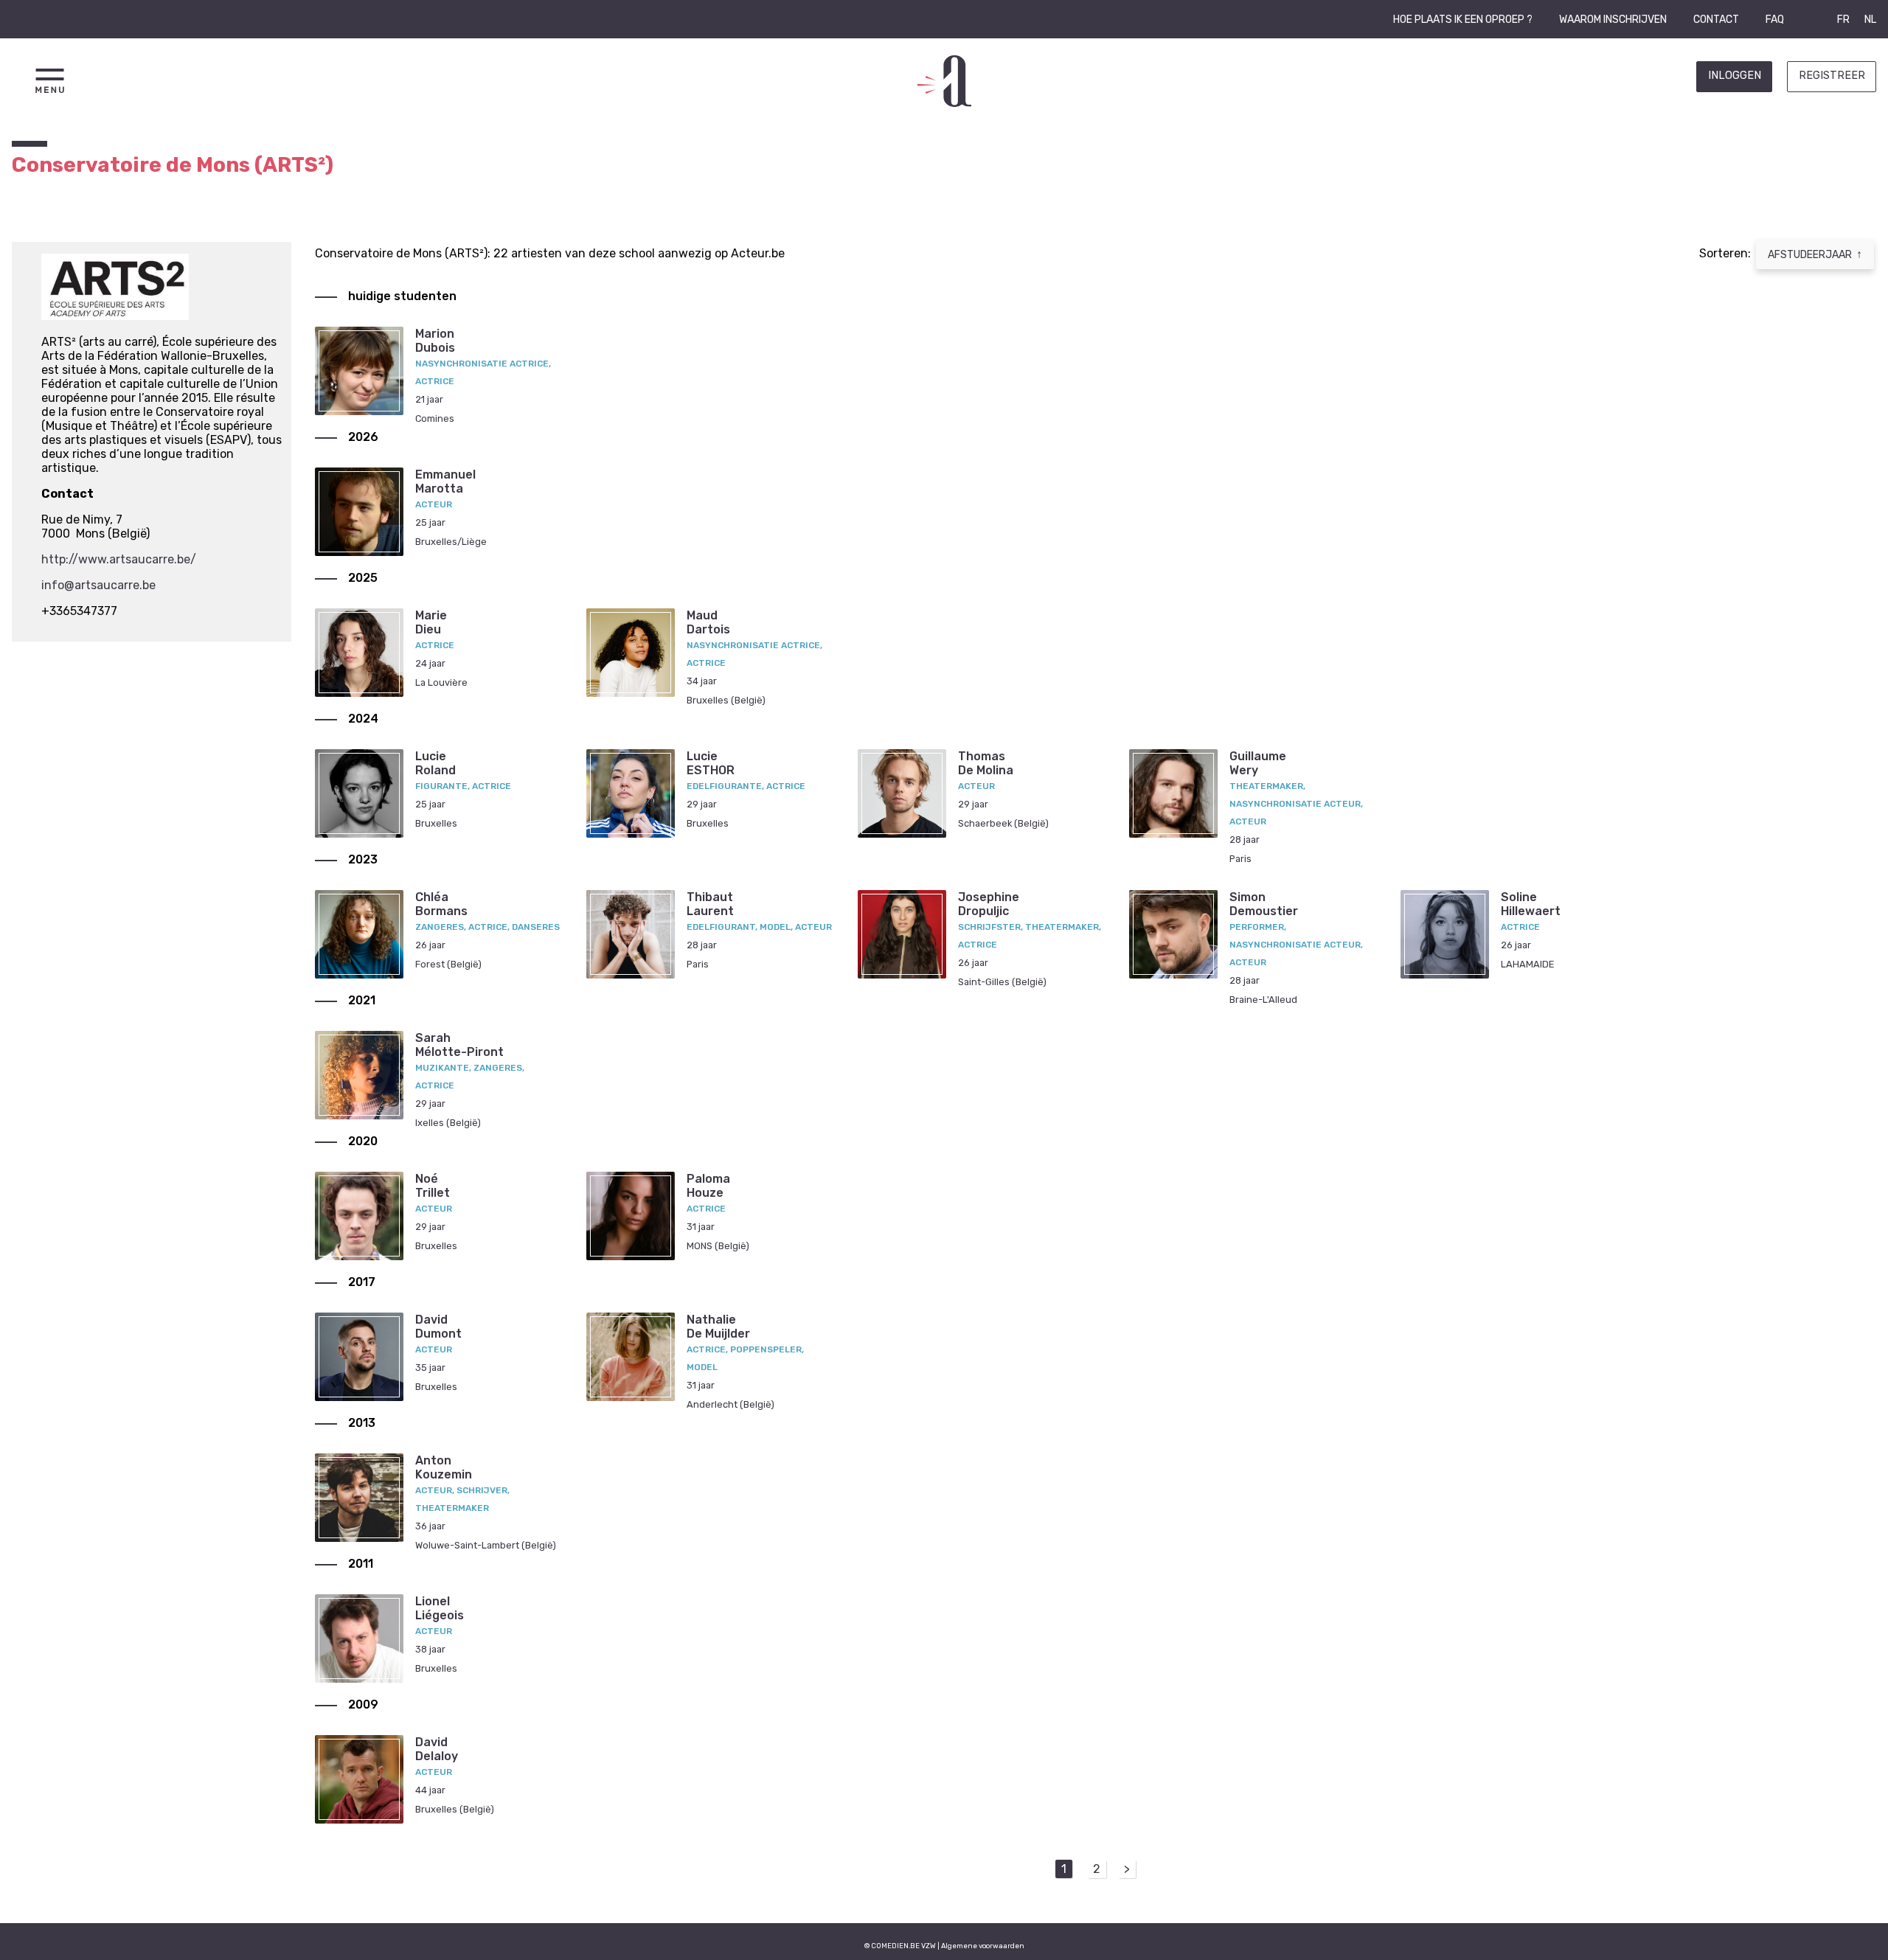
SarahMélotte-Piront (459, 1045)
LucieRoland (435, 763)
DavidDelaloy (437, 1749)
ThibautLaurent (710, 904)
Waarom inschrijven (1613, 20)
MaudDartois (708, 622)
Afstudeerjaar (1815, 254)
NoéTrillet (433, 1186)
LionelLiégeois (440, 1608)
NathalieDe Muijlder (718, 1327)
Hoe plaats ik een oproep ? (1463, 20)
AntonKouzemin (444, 1467)
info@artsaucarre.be (98, 585)
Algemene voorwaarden (983, 1946)
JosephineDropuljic (989, 904)
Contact (1716, 20)
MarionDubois (435, 341)
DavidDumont (438, 1327)
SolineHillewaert (1531, 904)
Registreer (1832, 76)
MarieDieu (431, 622)
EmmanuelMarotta (445, 482)
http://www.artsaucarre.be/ (119, 559)
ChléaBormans (441, 904)
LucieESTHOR (711, 763)
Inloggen (1735, 76)
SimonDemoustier (1264, 904)
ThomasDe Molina (986, 763)
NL (1870, 20)
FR (1843, 20)
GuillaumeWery (1258, 763)
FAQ (1775, 20)
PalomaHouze (708, 1186)
